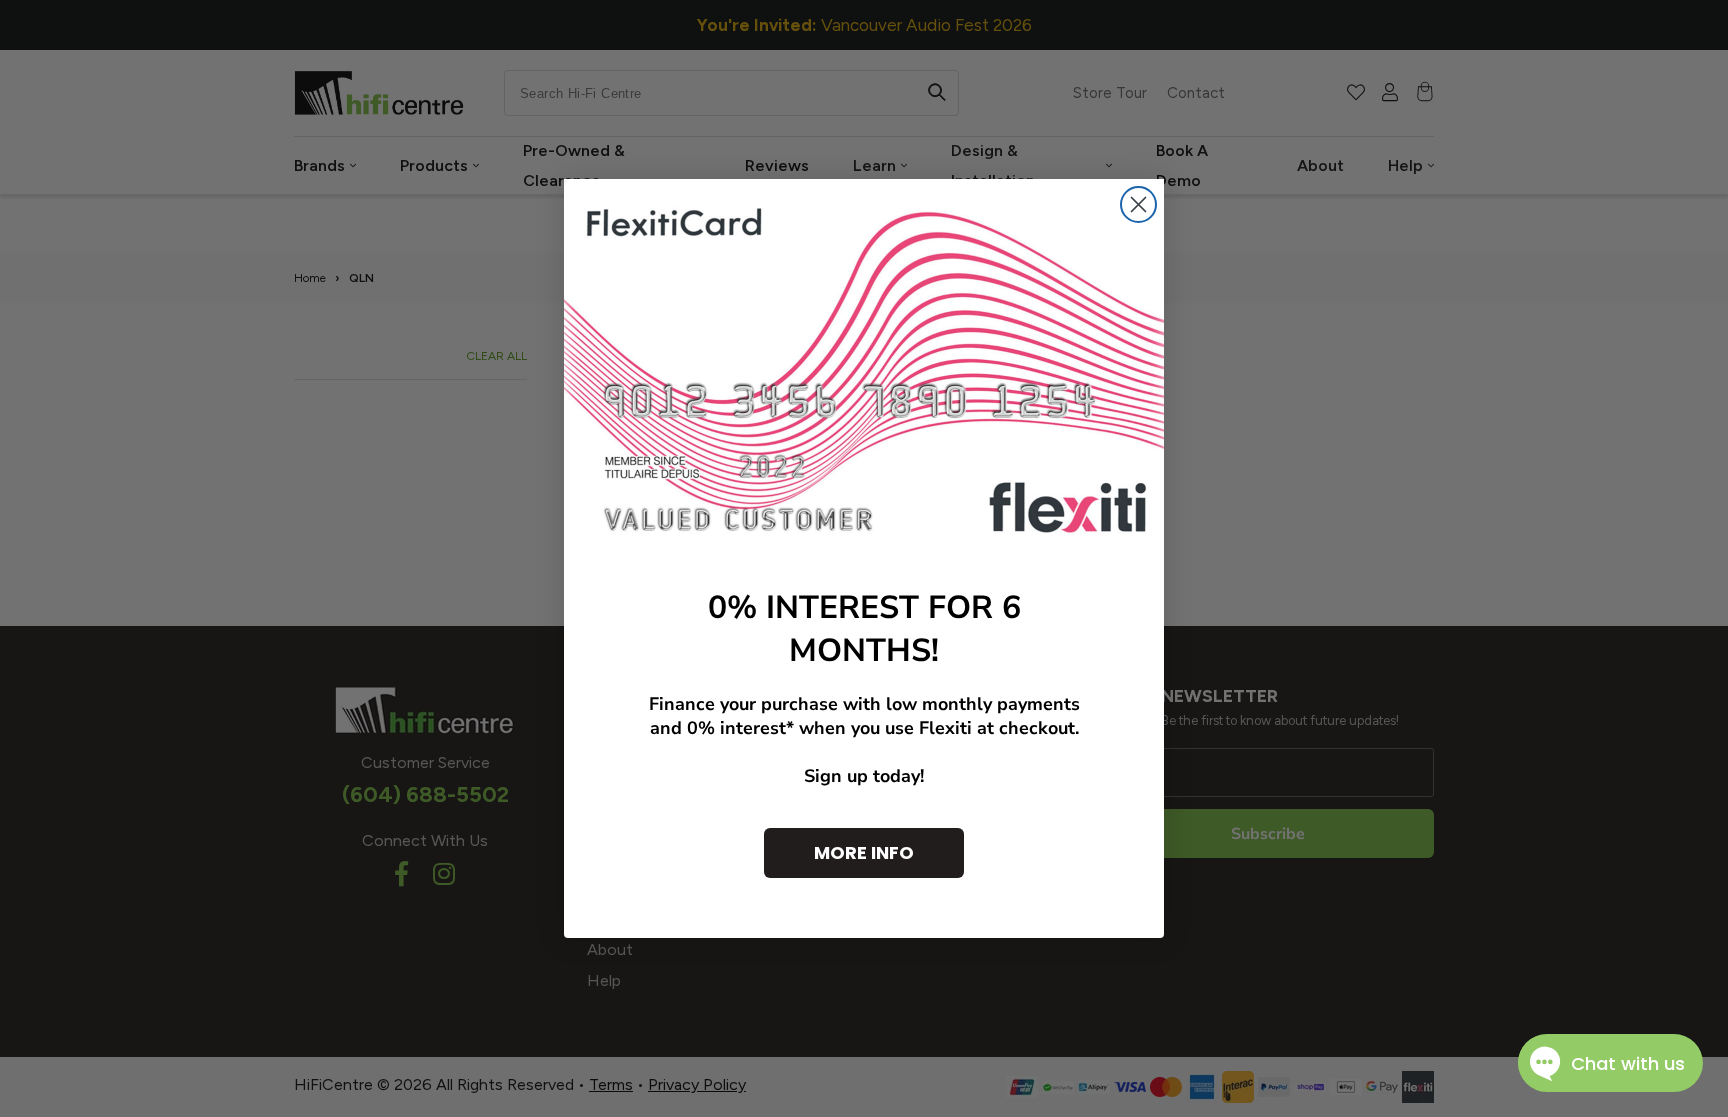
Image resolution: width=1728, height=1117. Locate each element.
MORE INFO (864, 852)
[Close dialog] (1138, 204)
